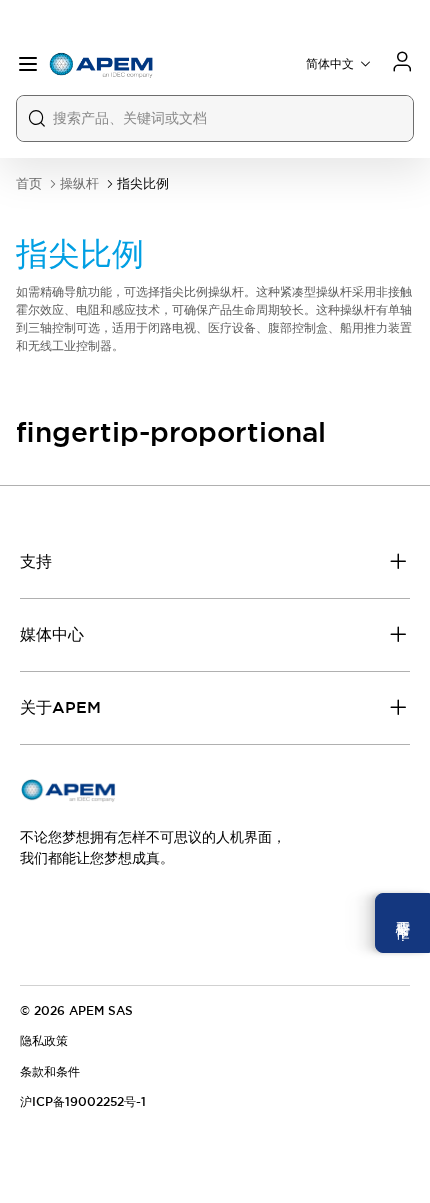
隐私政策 (44, 1041)
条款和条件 (50, 1072)
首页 (29, 183)
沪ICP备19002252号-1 (83, 1102)
